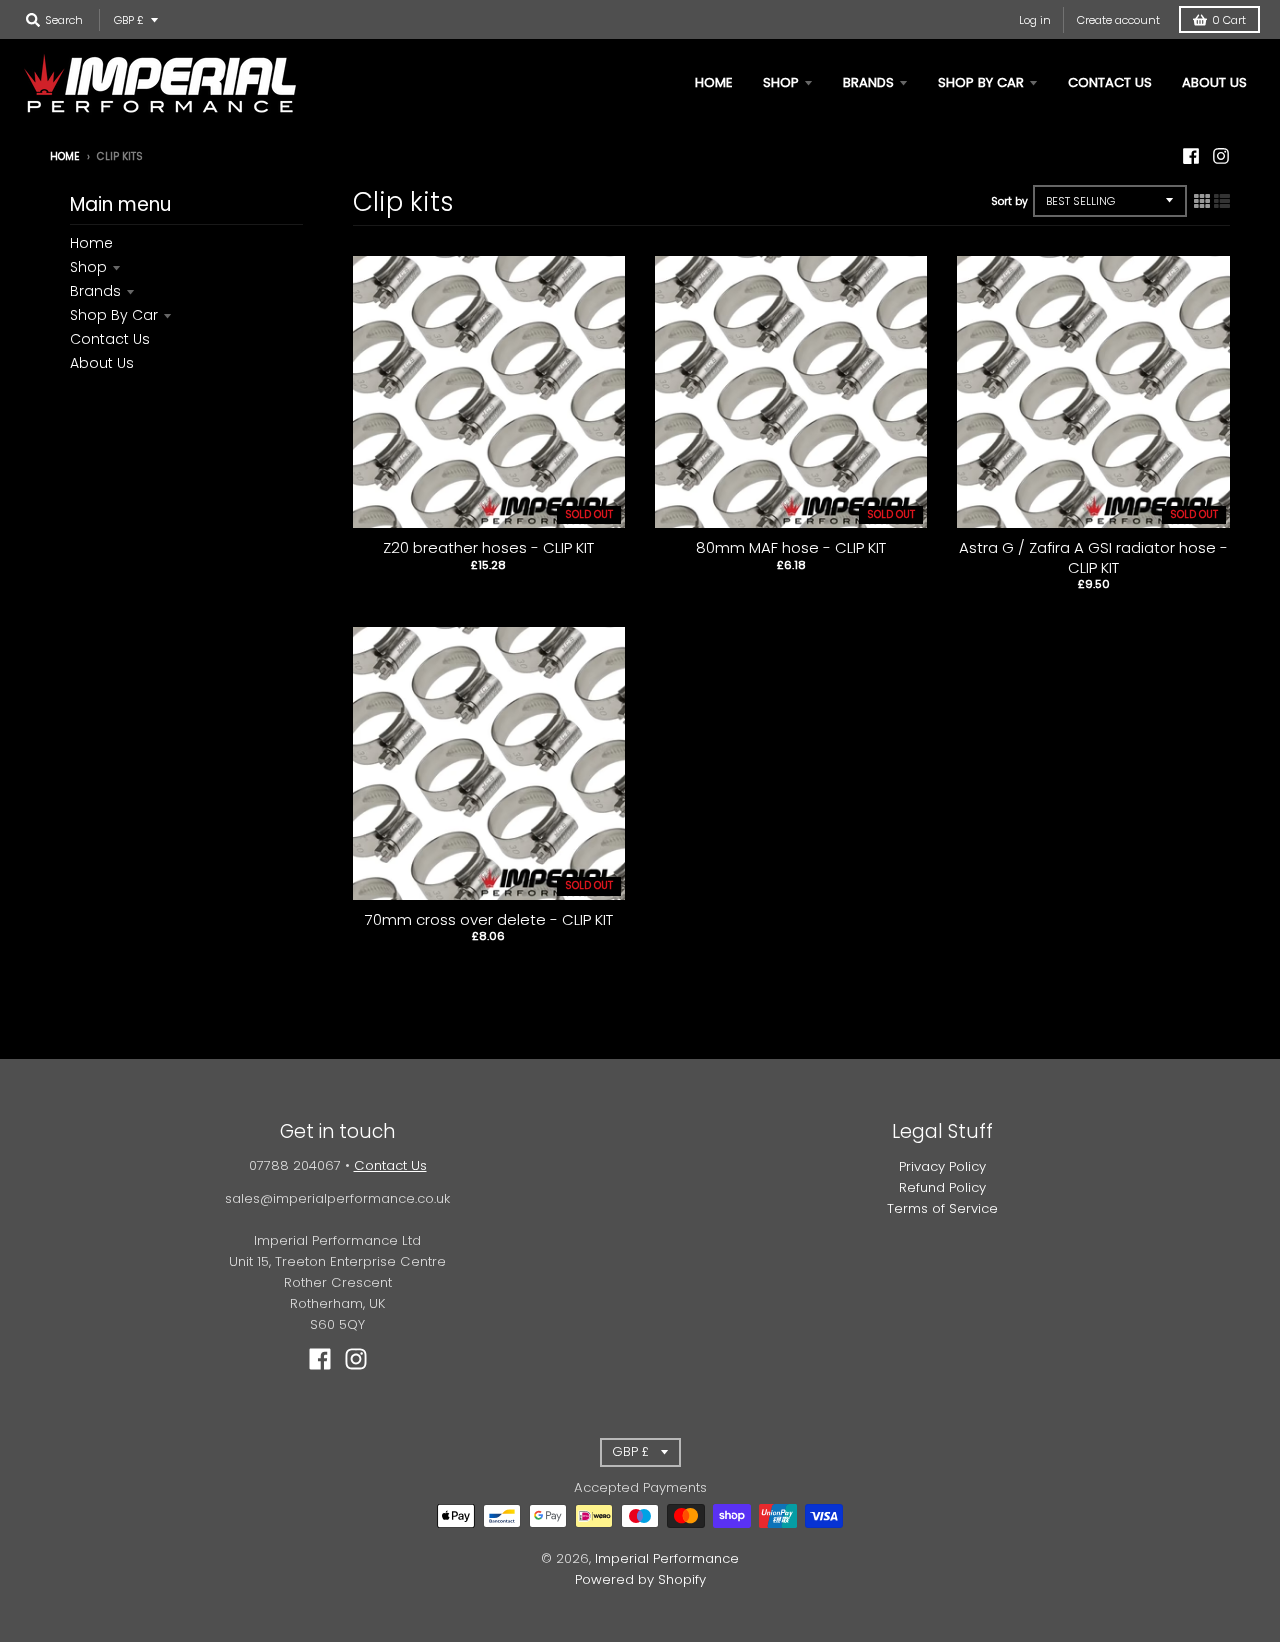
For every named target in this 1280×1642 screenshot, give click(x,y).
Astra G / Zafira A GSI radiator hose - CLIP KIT (1093, 557)
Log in (1035, 20)
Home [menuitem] (714, 82)
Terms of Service (942, 1208)
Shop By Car (114, 315)
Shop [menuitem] (781, 82)
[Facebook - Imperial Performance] (1191, 156)
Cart (1229, 20)
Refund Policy (942, 1187)
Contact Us (110, 339)
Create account (1118, 20)
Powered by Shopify (640, 1579)
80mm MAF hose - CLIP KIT (791, 547)
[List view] (1222, 201)
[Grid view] (1202, 201)
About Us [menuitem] (1214, 82)
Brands (95, 291)
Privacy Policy (942, 1166)
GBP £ (129, 20)
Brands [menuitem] (868, 82)
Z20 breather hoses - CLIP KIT (488, 547)
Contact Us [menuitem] (1110, 82)
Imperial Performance (667, 1558)
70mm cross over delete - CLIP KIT (489, 919)
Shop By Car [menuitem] (981, 82)
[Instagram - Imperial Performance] (1221, 156)
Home (65, 156)
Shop (88, 267)
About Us (102, 363)
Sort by (1009, 201)
